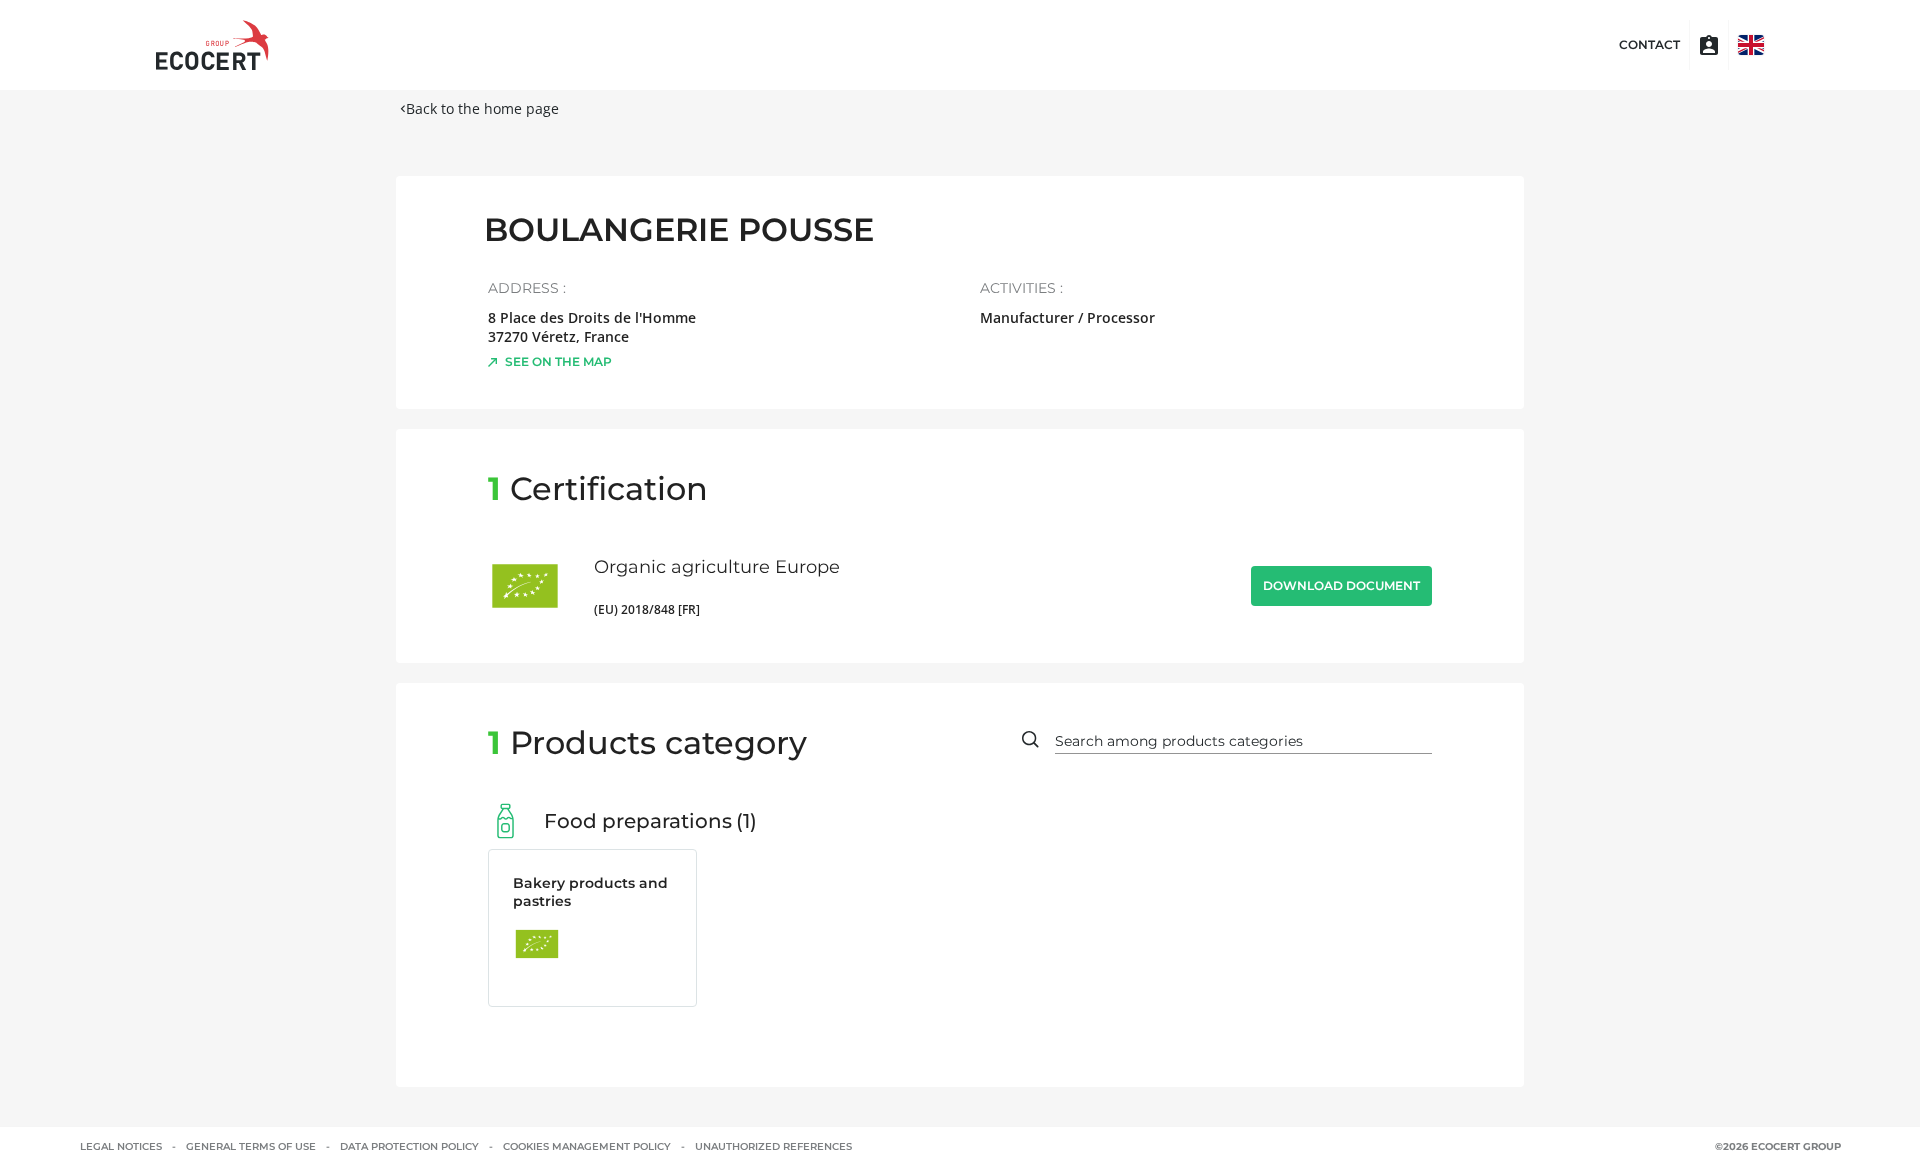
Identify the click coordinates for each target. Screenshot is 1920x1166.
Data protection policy (409, 1146)
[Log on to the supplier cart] (1709, 45)
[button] (1751, 45)
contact (1649, 45)
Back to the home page (482, 108)
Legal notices (121, 1146)
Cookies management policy (587, 1146)
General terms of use (251, 1146)
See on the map (558, 361)
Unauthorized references (773, 1146)
